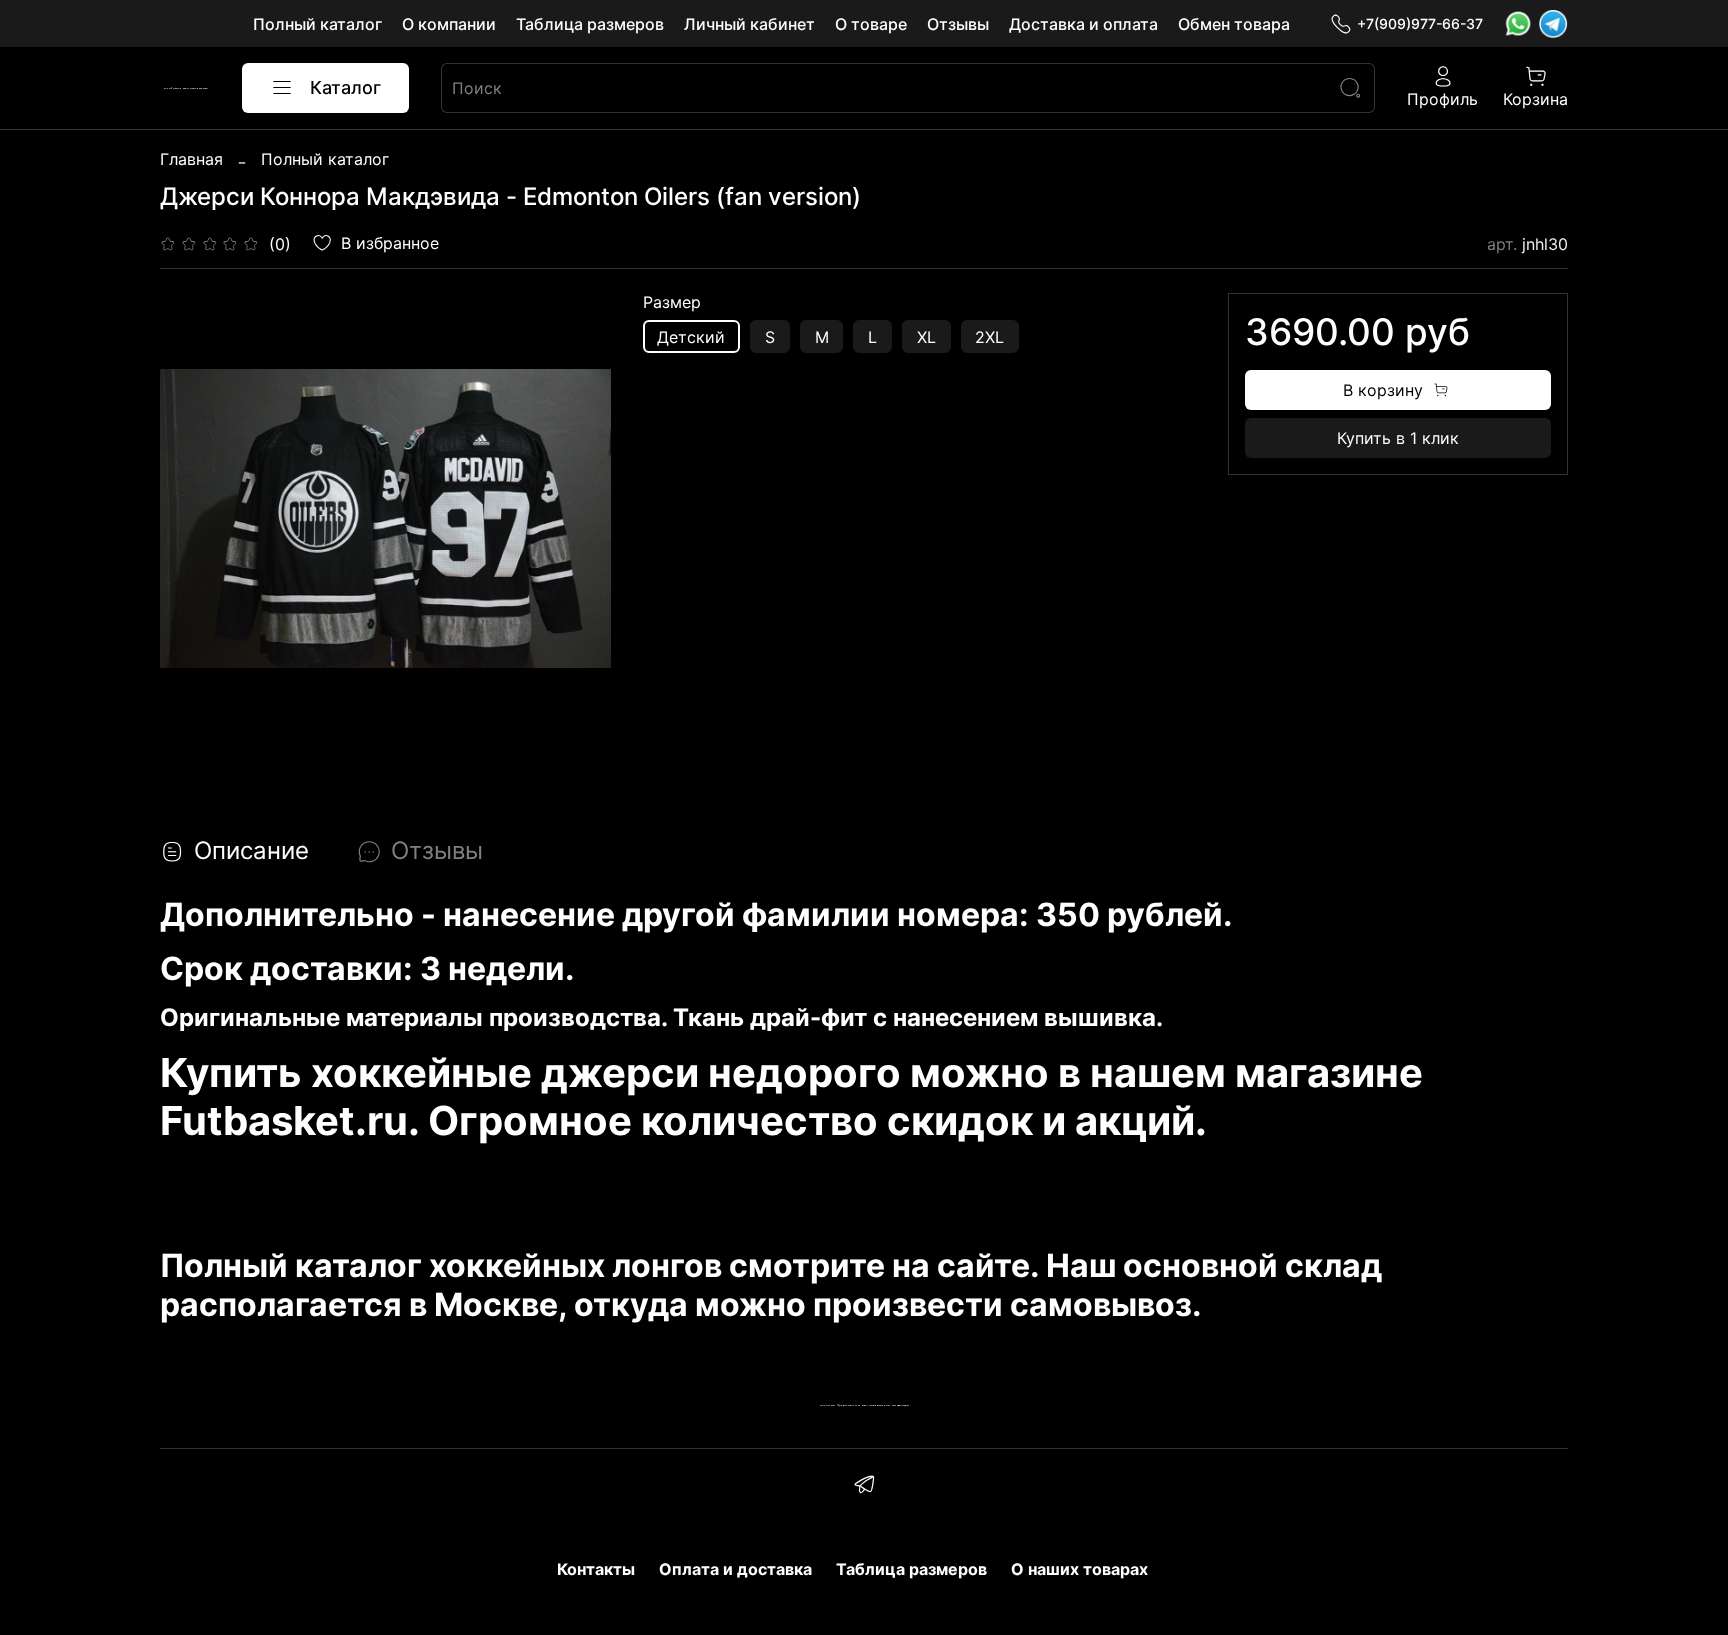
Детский (691, 337)
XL (926, 337)
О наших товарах (1079, 1569)
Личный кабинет (749, 24)
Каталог (345, 87)
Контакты (596, 1569)
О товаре (871, 24)
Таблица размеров (590, 24)
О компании (449, 24)
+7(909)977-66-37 (1420, 23)
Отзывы (958, 24)
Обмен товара (1234, 24)
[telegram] (863, 1487)
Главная (191, 159)
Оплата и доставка (735, 1569)
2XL (989, 337)
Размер (672, 302)
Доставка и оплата (1083, 24)
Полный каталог (317, 24)
